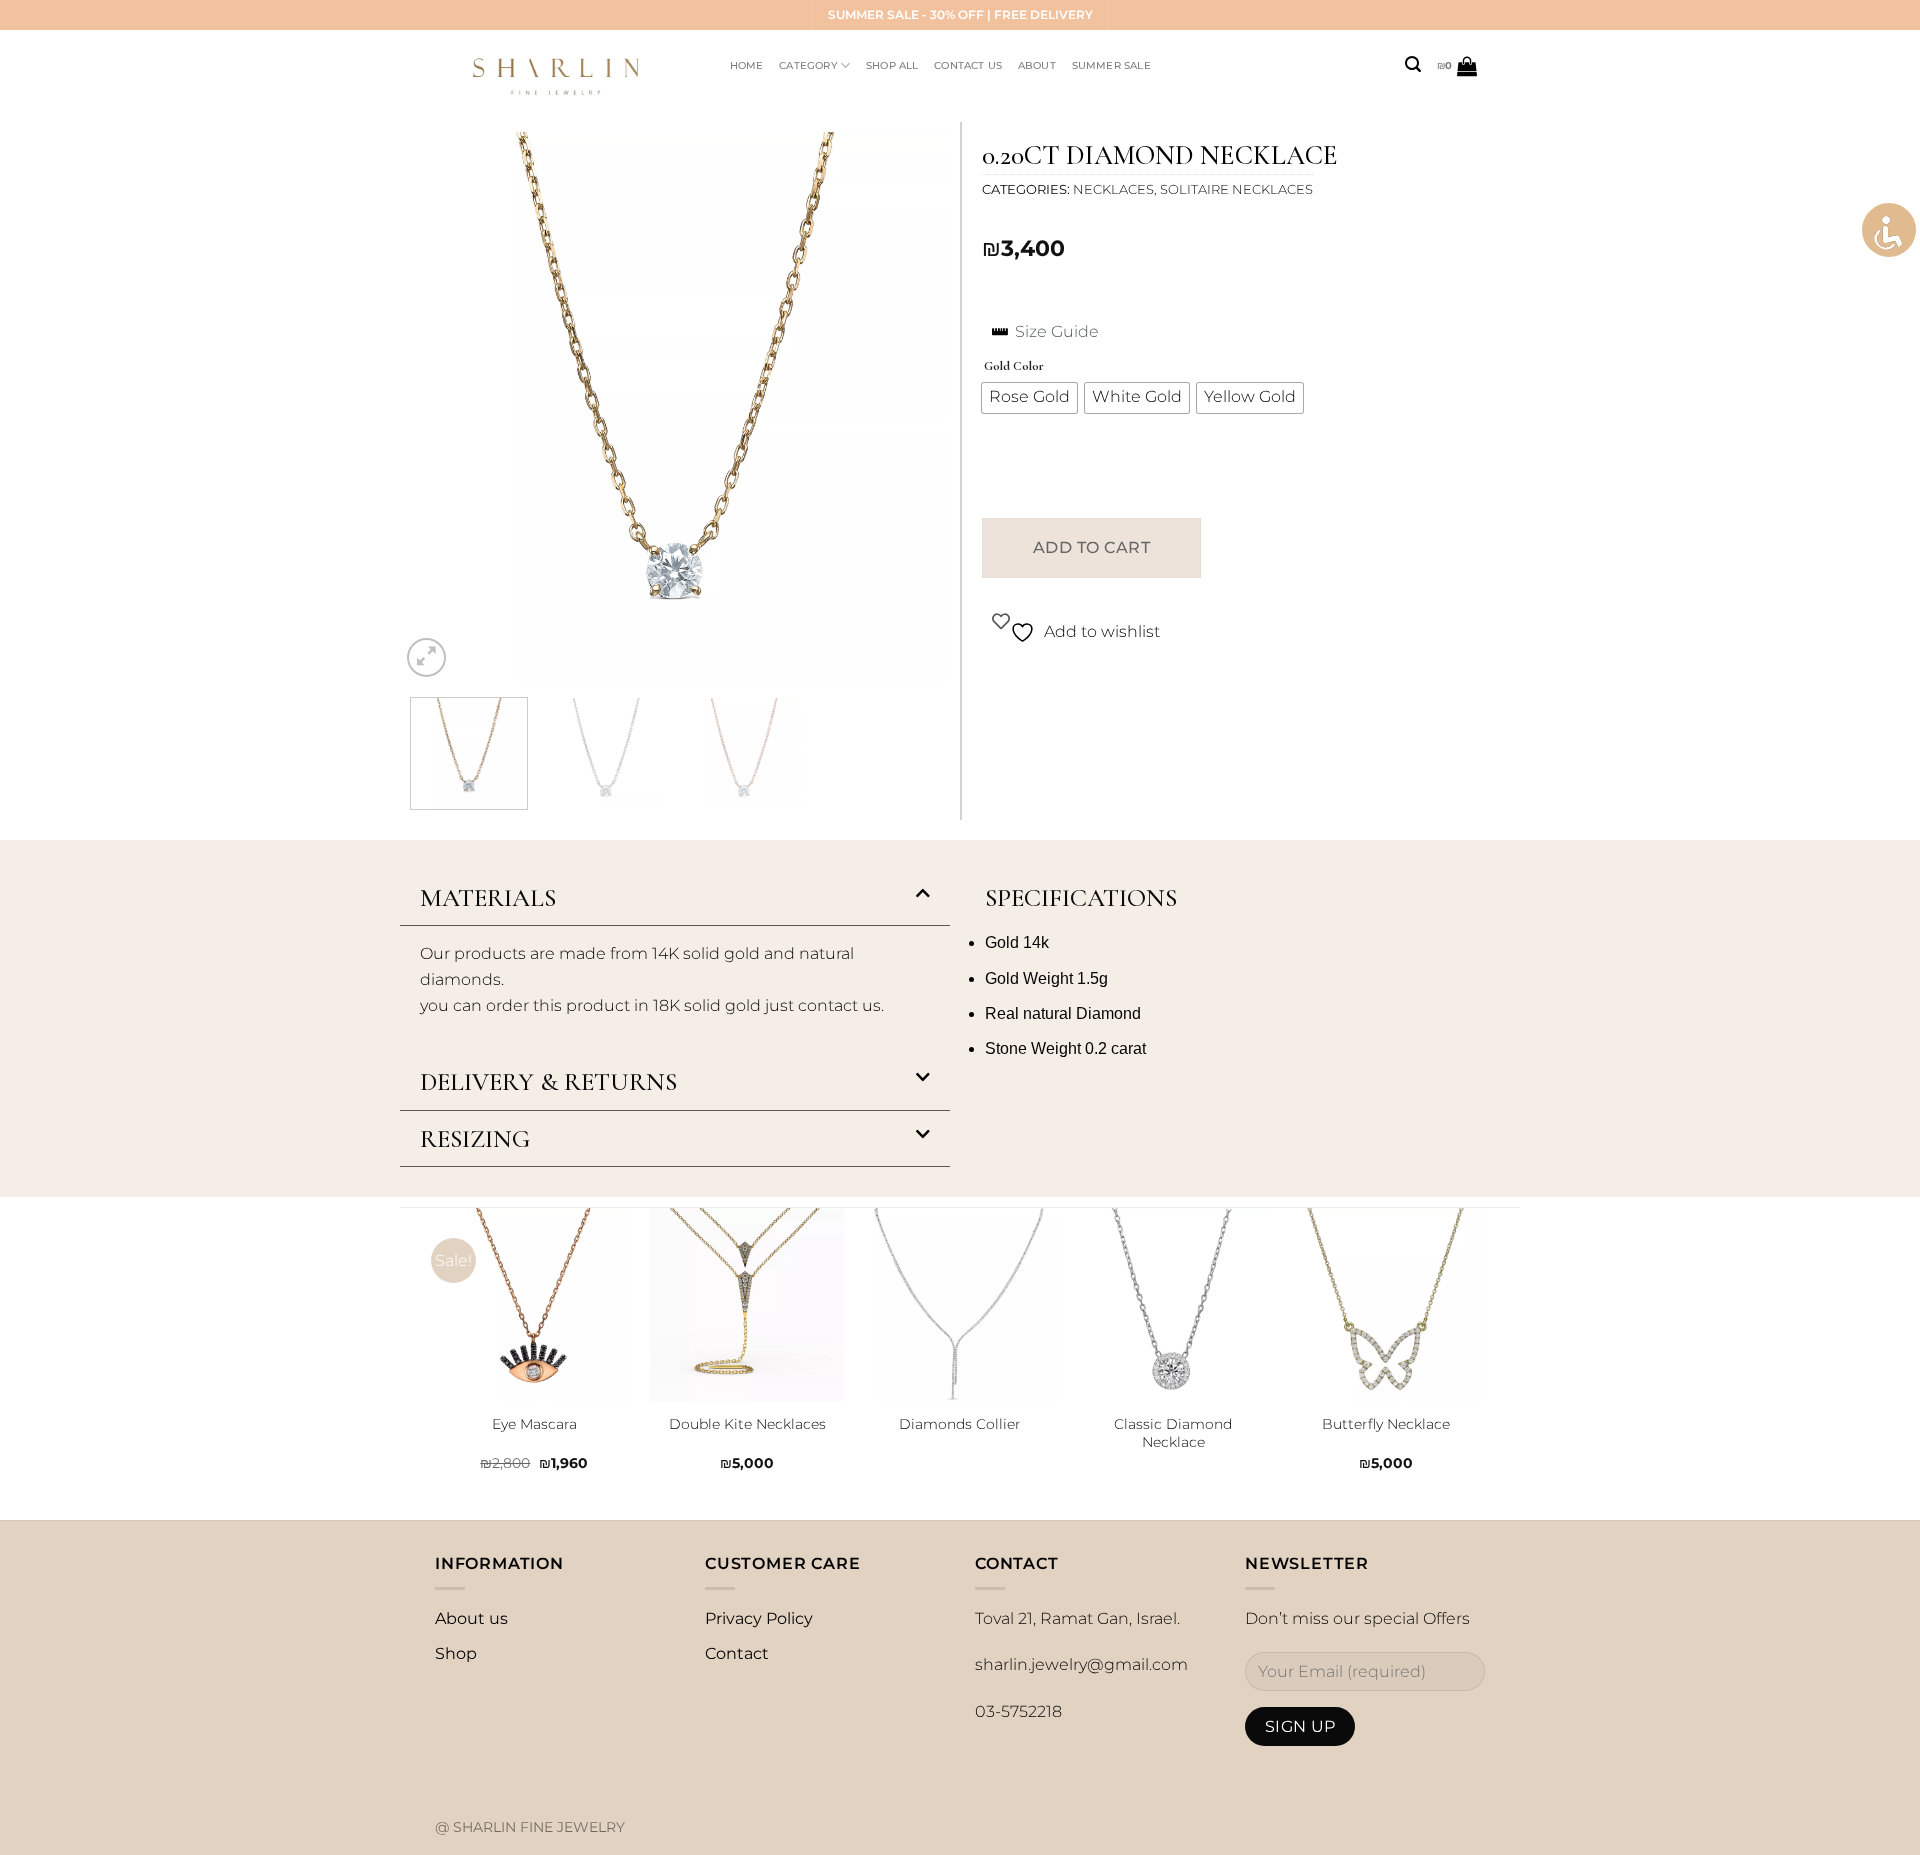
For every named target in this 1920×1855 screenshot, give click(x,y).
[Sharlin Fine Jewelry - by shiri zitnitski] (563, 66)
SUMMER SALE (1111, 65)
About (1037, 65)
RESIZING (475, 1138)
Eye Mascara (534, 1424)
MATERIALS (488, 897)
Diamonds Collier (960, 1424)
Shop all (892, 65)
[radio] (1029, 398)
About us (471, 1618)
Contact (737, 1653)
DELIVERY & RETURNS (548, 1081)
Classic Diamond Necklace (1173, 1433)
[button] (675, 898)
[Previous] (436, 407)
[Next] (914, 407)
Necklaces (1113, 189)
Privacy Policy (759, 1618)
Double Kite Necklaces (747, 1424)
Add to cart (1091, 547)
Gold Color (1014, 367)
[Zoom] (426, 657)
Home (747, 65)
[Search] (1413, 64)
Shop (456, 1653)
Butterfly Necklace (1386, 1424)
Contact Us (968, 65)
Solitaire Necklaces (1236, 189)
